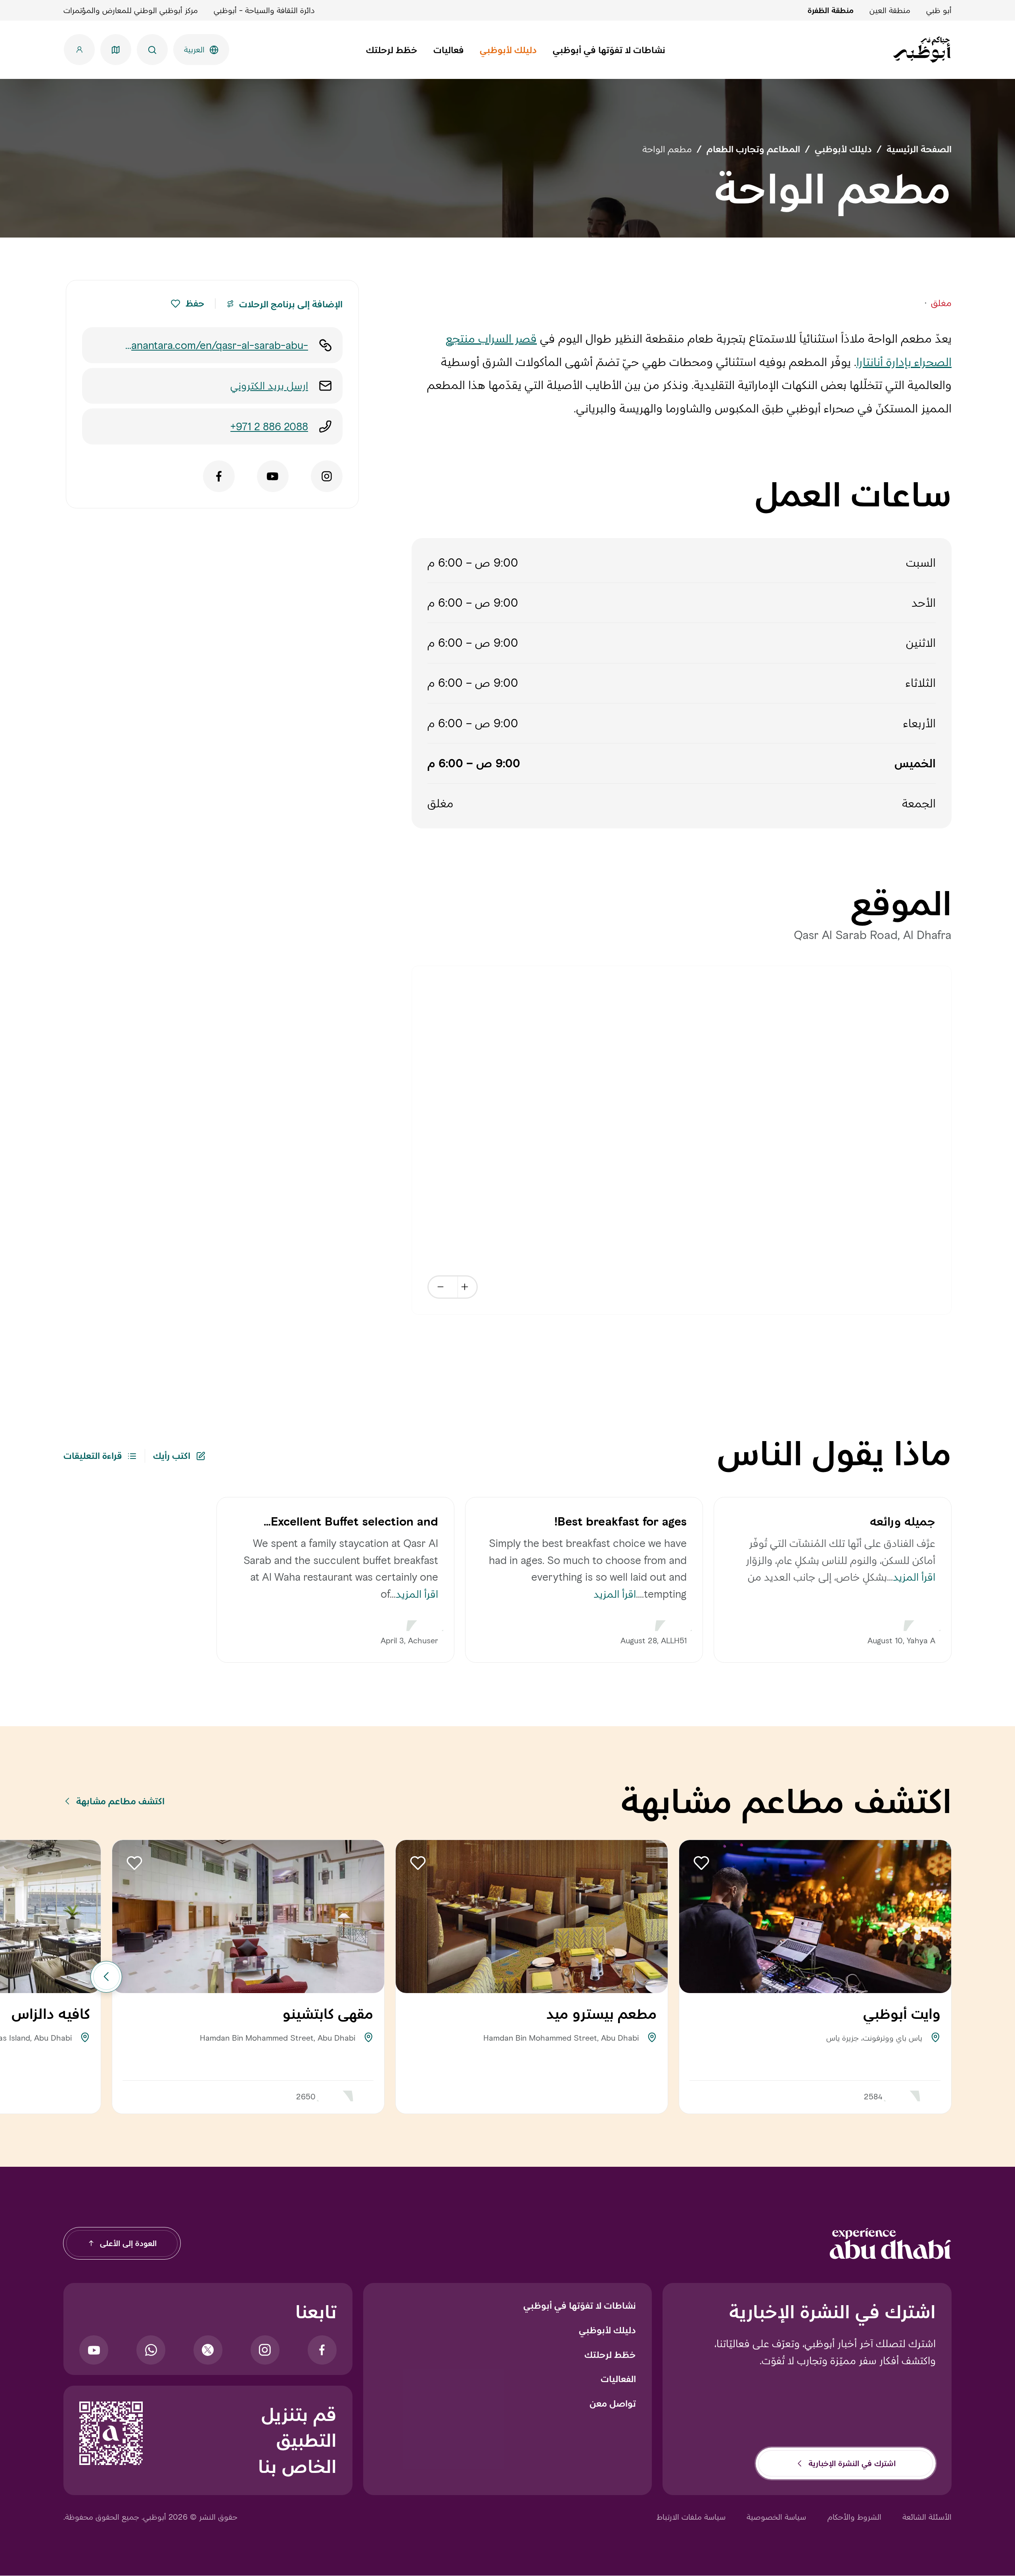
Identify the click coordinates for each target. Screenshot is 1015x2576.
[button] (175, 304)
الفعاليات (618, 2379)
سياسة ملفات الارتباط (691, 2517)
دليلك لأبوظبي (607, 2330)
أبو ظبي (939, 10)
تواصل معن (613, 2403)
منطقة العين (890, 10)
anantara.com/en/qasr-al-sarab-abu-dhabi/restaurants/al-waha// (220, 346)
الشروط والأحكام (854, 2517)
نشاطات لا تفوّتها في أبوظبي (580, 2306)
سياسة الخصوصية (776, 2517)
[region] (682, 1140)
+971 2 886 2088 (269, 426)
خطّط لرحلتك (610, 2355)
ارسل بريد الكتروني (269, 386)
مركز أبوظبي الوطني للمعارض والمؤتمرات (131, 10)
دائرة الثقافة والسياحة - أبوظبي (264, 10)
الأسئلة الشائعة (927, 2517)
